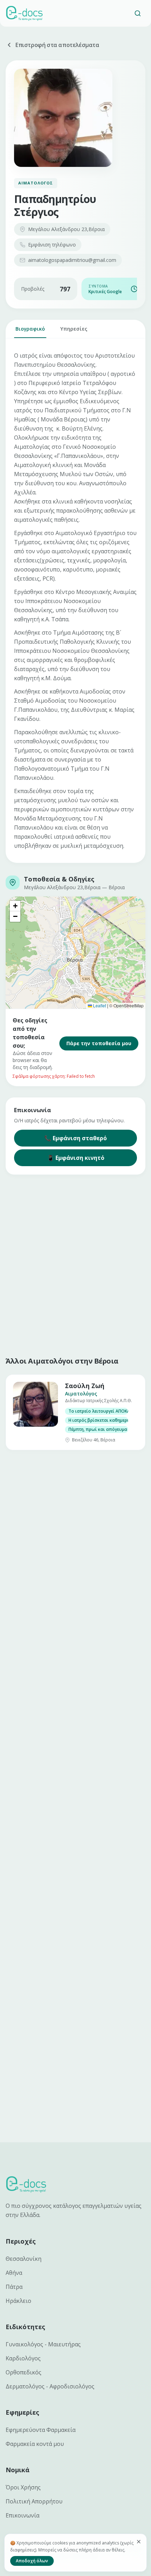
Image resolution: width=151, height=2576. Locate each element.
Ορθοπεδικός (24, 2372)
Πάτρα (14, 2287)
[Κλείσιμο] (139, 2542)
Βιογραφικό (30, 329)
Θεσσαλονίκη (24, 2259)
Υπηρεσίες (74, 329)
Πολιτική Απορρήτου (34, 2501)
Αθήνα (14, 2273)
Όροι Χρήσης (23, 2487)
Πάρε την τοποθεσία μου (99, 1043)
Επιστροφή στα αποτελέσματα (57, 45)
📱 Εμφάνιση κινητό (76, 1158)
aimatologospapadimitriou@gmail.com (72, 260)
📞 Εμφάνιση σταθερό (75, 1138)
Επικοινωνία (22, 2515)
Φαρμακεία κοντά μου (35, 2444)
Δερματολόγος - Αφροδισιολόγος (50, 2386)
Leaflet (99, 1005)
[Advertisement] (75, 1264)
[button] (15, 906)
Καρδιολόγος (23, 2358)
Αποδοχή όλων (32, 2561)
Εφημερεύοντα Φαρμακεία (41, 2430)
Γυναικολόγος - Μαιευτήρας (43, 2344)
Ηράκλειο (18, 2301)
